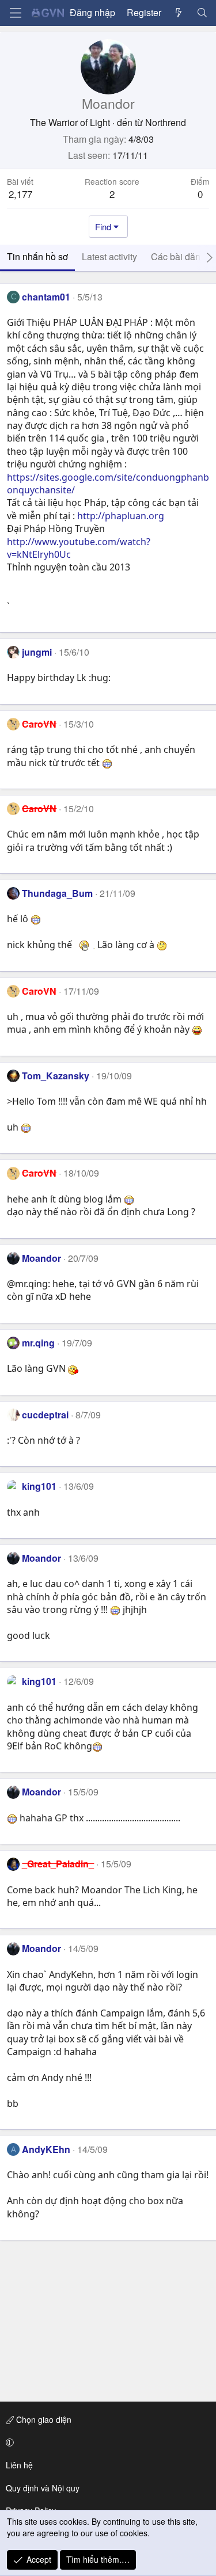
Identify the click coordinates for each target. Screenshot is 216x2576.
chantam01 (46, 297)
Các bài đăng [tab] (178, 256)
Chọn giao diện (43, 2419)
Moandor (41, 1258)
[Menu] (16, 13)
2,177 (20, 194)
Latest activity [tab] (109, 256)
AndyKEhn (46, 2149)
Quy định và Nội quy (43, 2488)
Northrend (166, 122)
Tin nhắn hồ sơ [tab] (37, 256)
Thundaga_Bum (57, 893)
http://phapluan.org (121, 516)
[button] (106, 2442)
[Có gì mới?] (179, 13)
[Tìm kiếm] (202, 13)
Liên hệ (19, 2465)
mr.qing (38, 1343)
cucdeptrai (45, 1415)
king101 (39, 1486)
